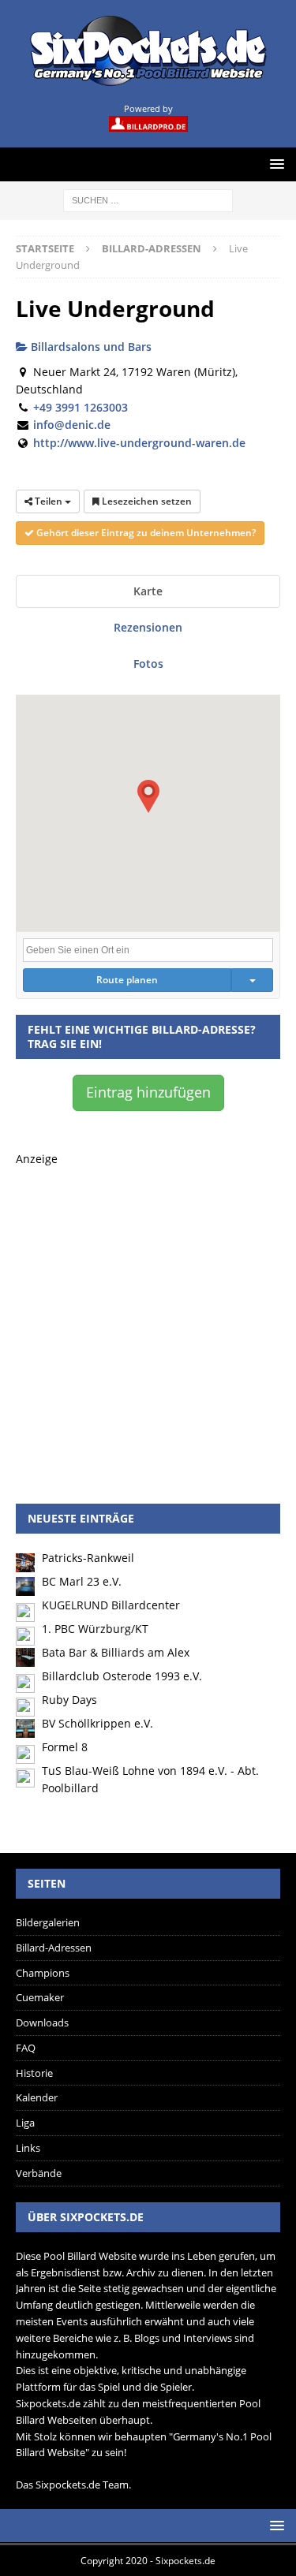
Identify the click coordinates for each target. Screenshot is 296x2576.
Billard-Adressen (54, 1948)
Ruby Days (69, 1700)
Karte (148, 591)
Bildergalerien (48, 1922)
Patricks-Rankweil (88, 1558)
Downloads (42, 2022)
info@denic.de (72, 425)
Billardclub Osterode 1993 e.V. (122, 1676)
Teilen (49, 501)
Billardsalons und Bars (90, 347)
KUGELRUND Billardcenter (111, 1605)
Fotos (148, 664)
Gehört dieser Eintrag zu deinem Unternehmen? (145, 533)
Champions (43, 1973)
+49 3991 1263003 (81, 407)
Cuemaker (40, 1997)
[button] (148, 796)
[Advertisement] (148, 1316)
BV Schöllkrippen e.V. (97, 1723)
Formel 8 (65, 1747)
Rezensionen (148, 627)
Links (28, 2148)
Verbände (39, 2173)
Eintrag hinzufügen (148, 1092)
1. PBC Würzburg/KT (95, 1629)
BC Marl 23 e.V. (82, 1581)
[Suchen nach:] (148, 199)
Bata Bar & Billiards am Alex (116, 1652)
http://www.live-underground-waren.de (139, 443)
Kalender (37, 2097)
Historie (34, 2073)
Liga (25, 2123)
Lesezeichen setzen (146, 501)
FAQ (26, 2048)
